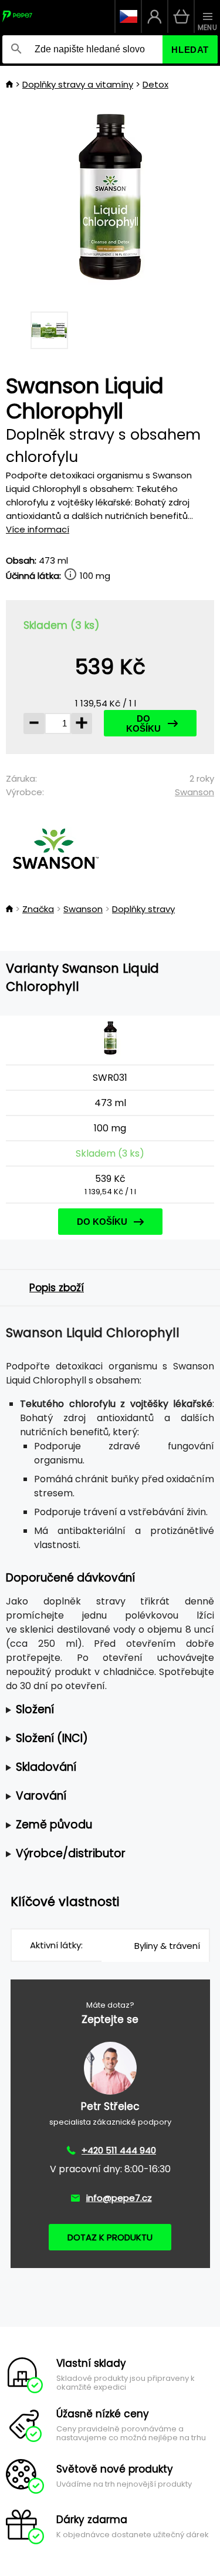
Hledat (190, 50)
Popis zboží (57, 1288)
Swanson (194, 792)
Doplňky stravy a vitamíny (78, 84)
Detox (155, 84)
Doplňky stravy (143, 909)
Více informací (38, 529)
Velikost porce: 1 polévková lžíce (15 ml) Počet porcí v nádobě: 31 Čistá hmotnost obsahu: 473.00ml (108, 1710)
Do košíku (143, 723)
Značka (38, 909)
